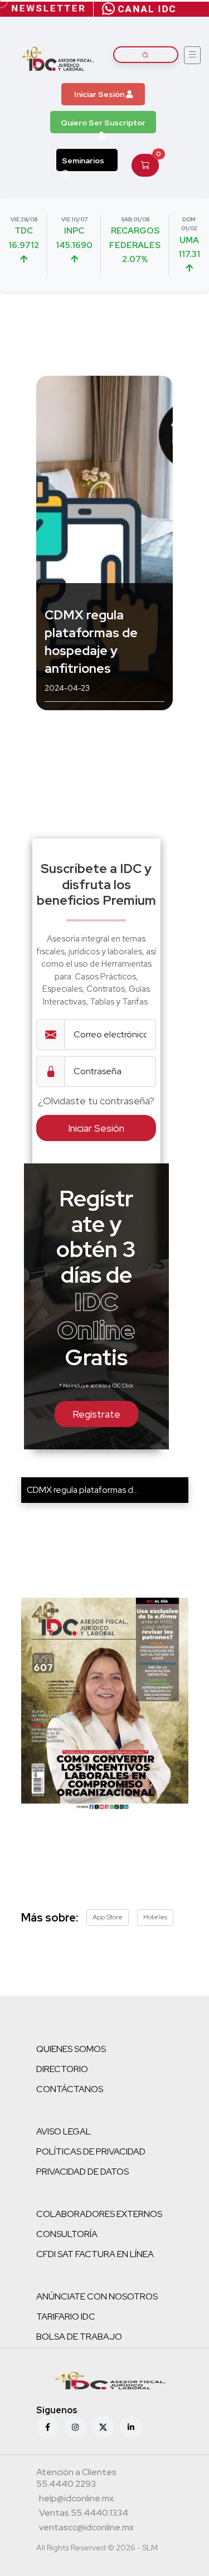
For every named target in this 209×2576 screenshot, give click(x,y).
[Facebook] (47, 2427)
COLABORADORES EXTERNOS (99, 2214)
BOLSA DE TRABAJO (79, 2337)
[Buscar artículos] (146, 55)
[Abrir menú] (192, 55)
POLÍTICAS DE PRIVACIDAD (91, 2151)
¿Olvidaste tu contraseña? (96, 1101)
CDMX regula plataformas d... (82, 1490)
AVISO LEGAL (64, 2131)
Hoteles (155, 1917)
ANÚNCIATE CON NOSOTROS (97, 2296)
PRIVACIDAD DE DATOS (82, 2172)
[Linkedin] (131, 2427)
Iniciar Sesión (100, 94)
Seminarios (83, 161)
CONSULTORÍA (67, 2234)
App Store (108, 1917)
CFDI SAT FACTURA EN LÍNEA (95, 2254)
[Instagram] (75, 2427)
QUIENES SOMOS (71, 2049)
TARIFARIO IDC (66, 2317)
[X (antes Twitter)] (103, 2427)
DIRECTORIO (62, 2069)
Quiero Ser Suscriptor (103, 123)
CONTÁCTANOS (70, 2089)
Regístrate (96, 1414)
